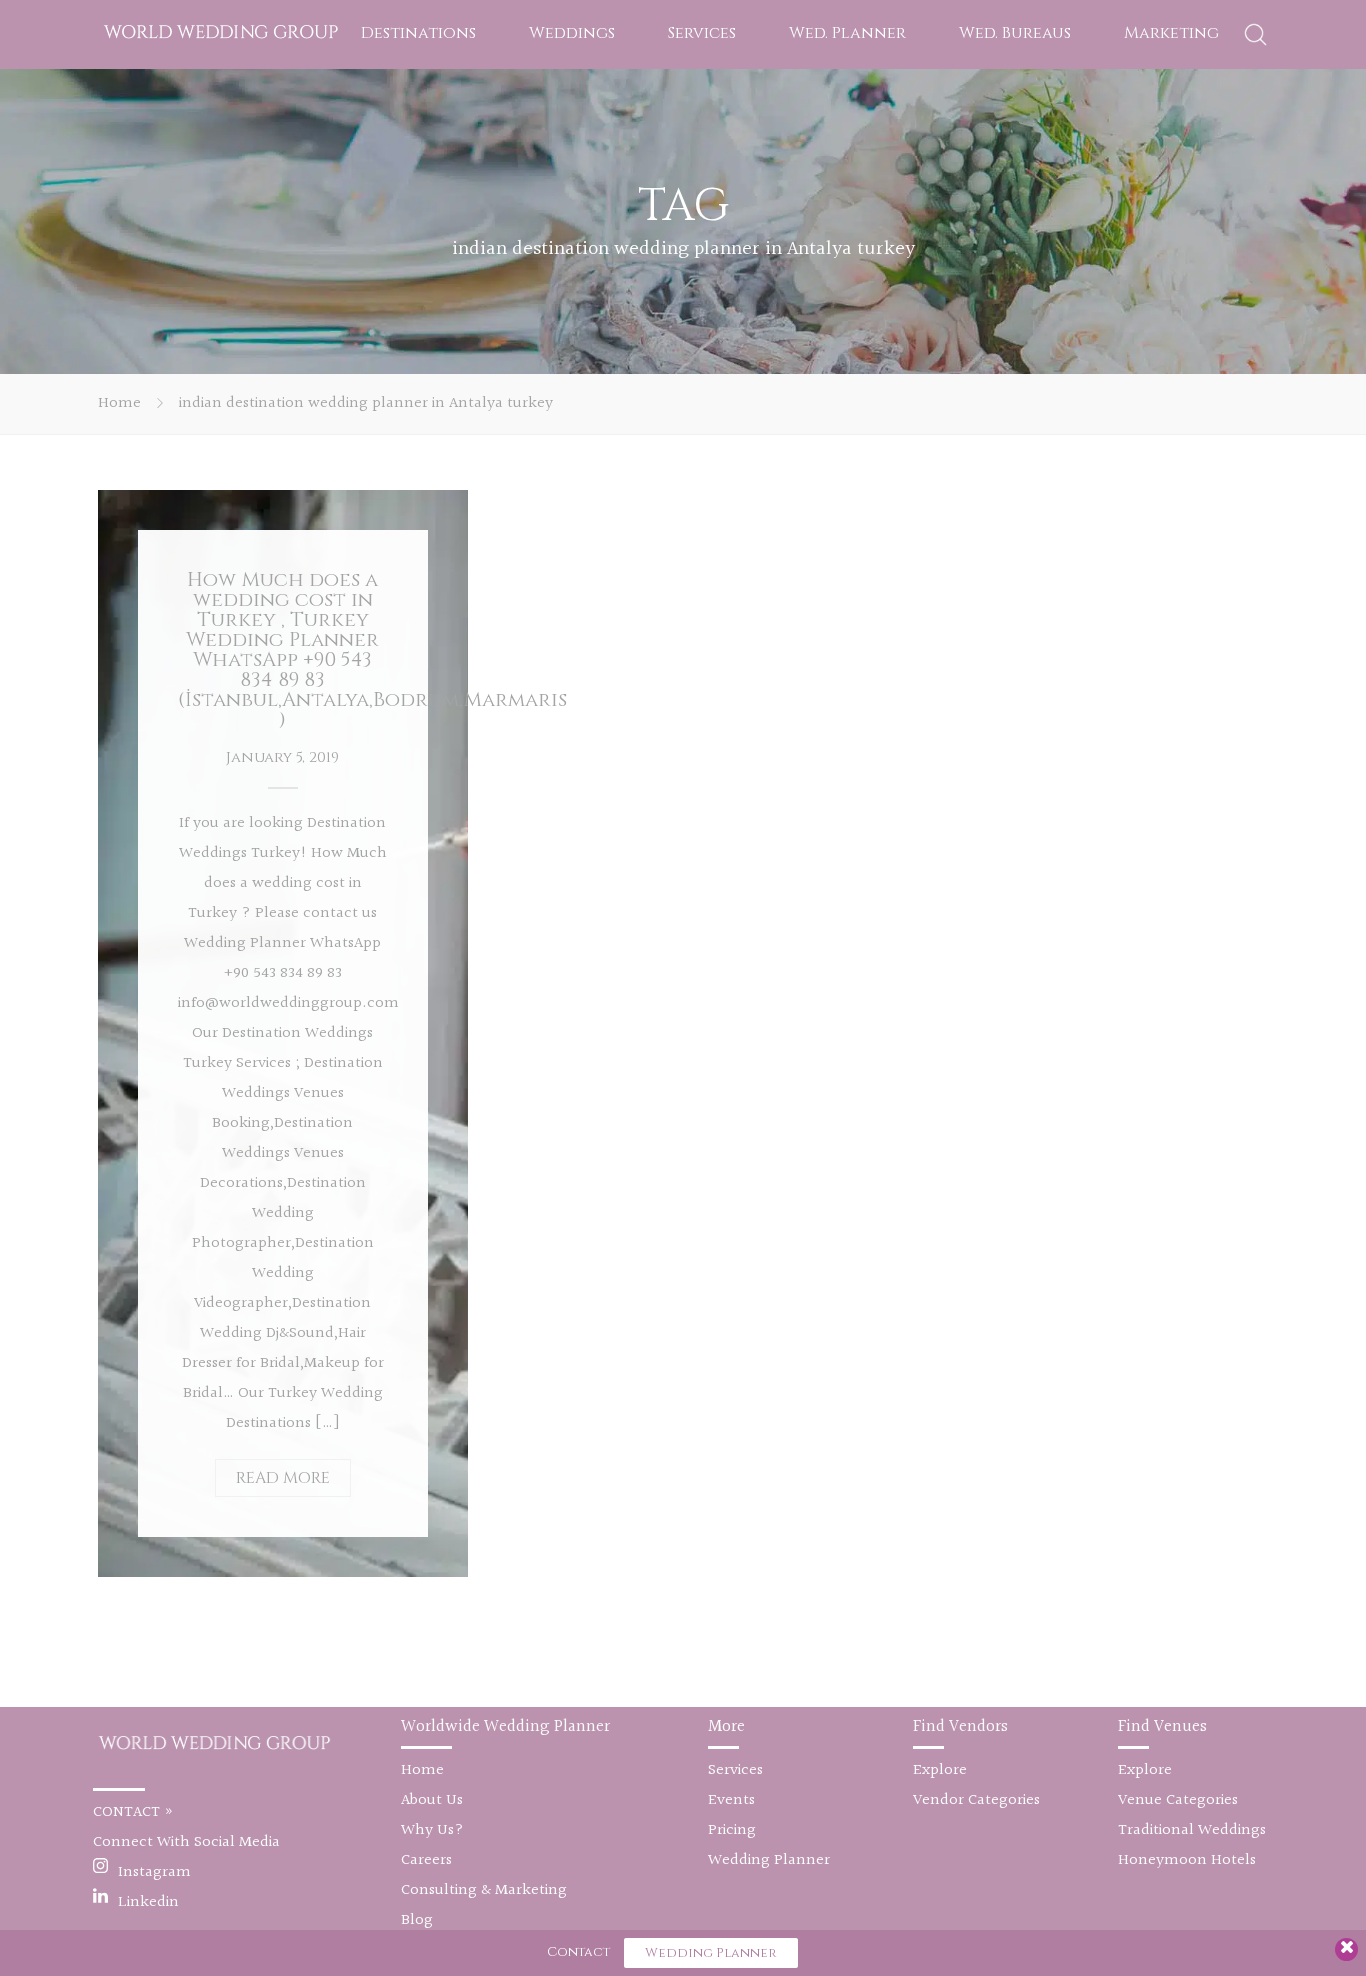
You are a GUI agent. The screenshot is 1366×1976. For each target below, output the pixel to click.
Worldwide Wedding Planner (505, 1726)
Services (702, 33)
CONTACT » (133, 1812)
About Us (432, 1800)
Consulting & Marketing (484, 1890)
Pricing (732, 1830)
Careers (426, 1860)
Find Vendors (960, 1726)
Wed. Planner (847, 33)
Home (119, 403)
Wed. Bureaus (1015, 33)
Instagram (154, 1872)
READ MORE (283, 1478)
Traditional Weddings (1192, 1830)
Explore (940, 1770)
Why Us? (432, 1830)
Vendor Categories (976, 1800)
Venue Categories (1178, 1800)
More (726, 1726)
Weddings (572, 33)
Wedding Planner (769, 1860)
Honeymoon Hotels (1187, 1860)
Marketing (1171, 33)
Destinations (418, 33)
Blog (417, 1920)
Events (731, 1800)
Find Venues (1162, 1726)
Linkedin (148, 1902)
